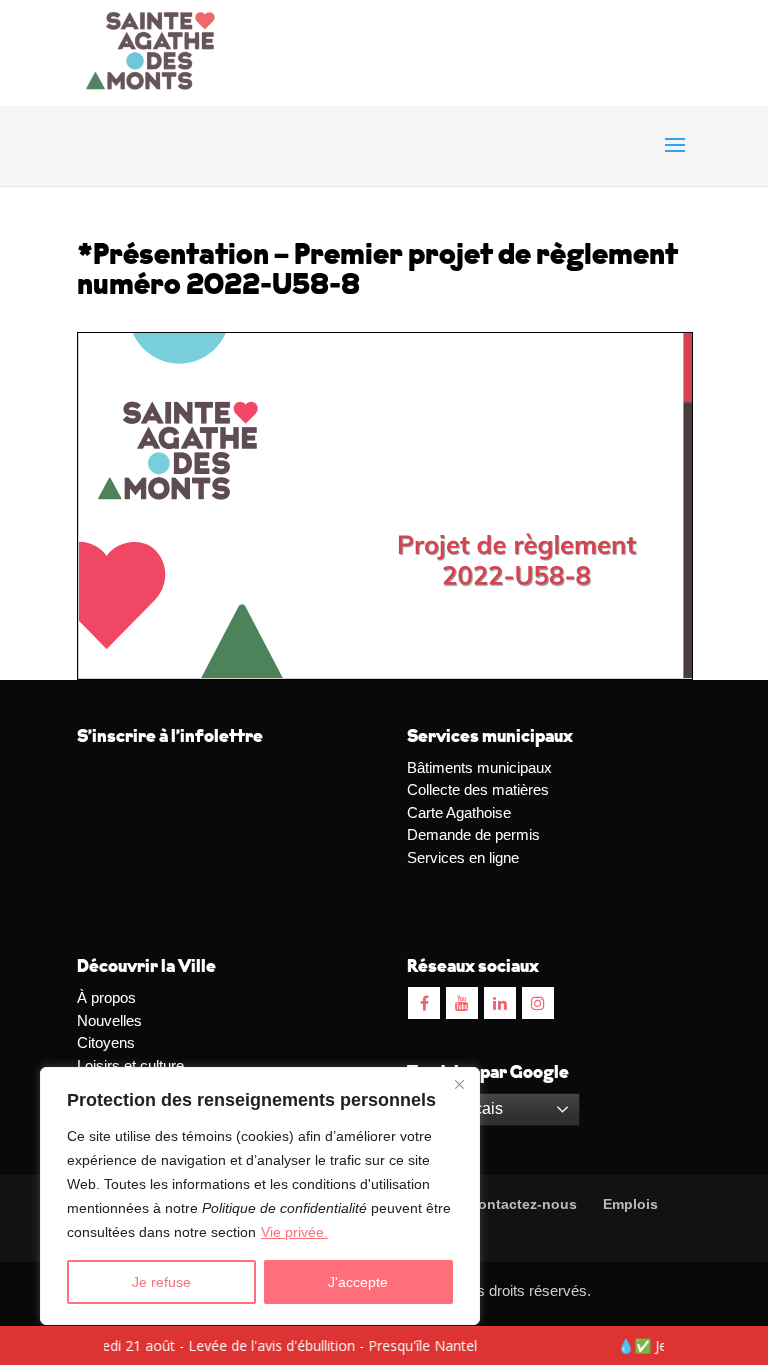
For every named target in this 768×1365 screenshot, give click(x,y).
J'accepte (358, 1282)
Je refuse (161, 1282)
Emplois (630, 1204)
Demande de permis (473, 834)
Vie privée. (294, 1232)
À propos (106, 997)
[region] (260, 1196)
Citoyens (106, 1042)
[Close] (459, 1084)
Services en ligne (463, 857)
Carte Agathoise (459, 812)
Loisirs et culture (130, 1065)
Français (470, 1108)
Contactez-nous (520, 1204)
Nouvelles (109, 1020)
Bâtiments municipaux (479, 767)
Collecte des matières (478, 789)
